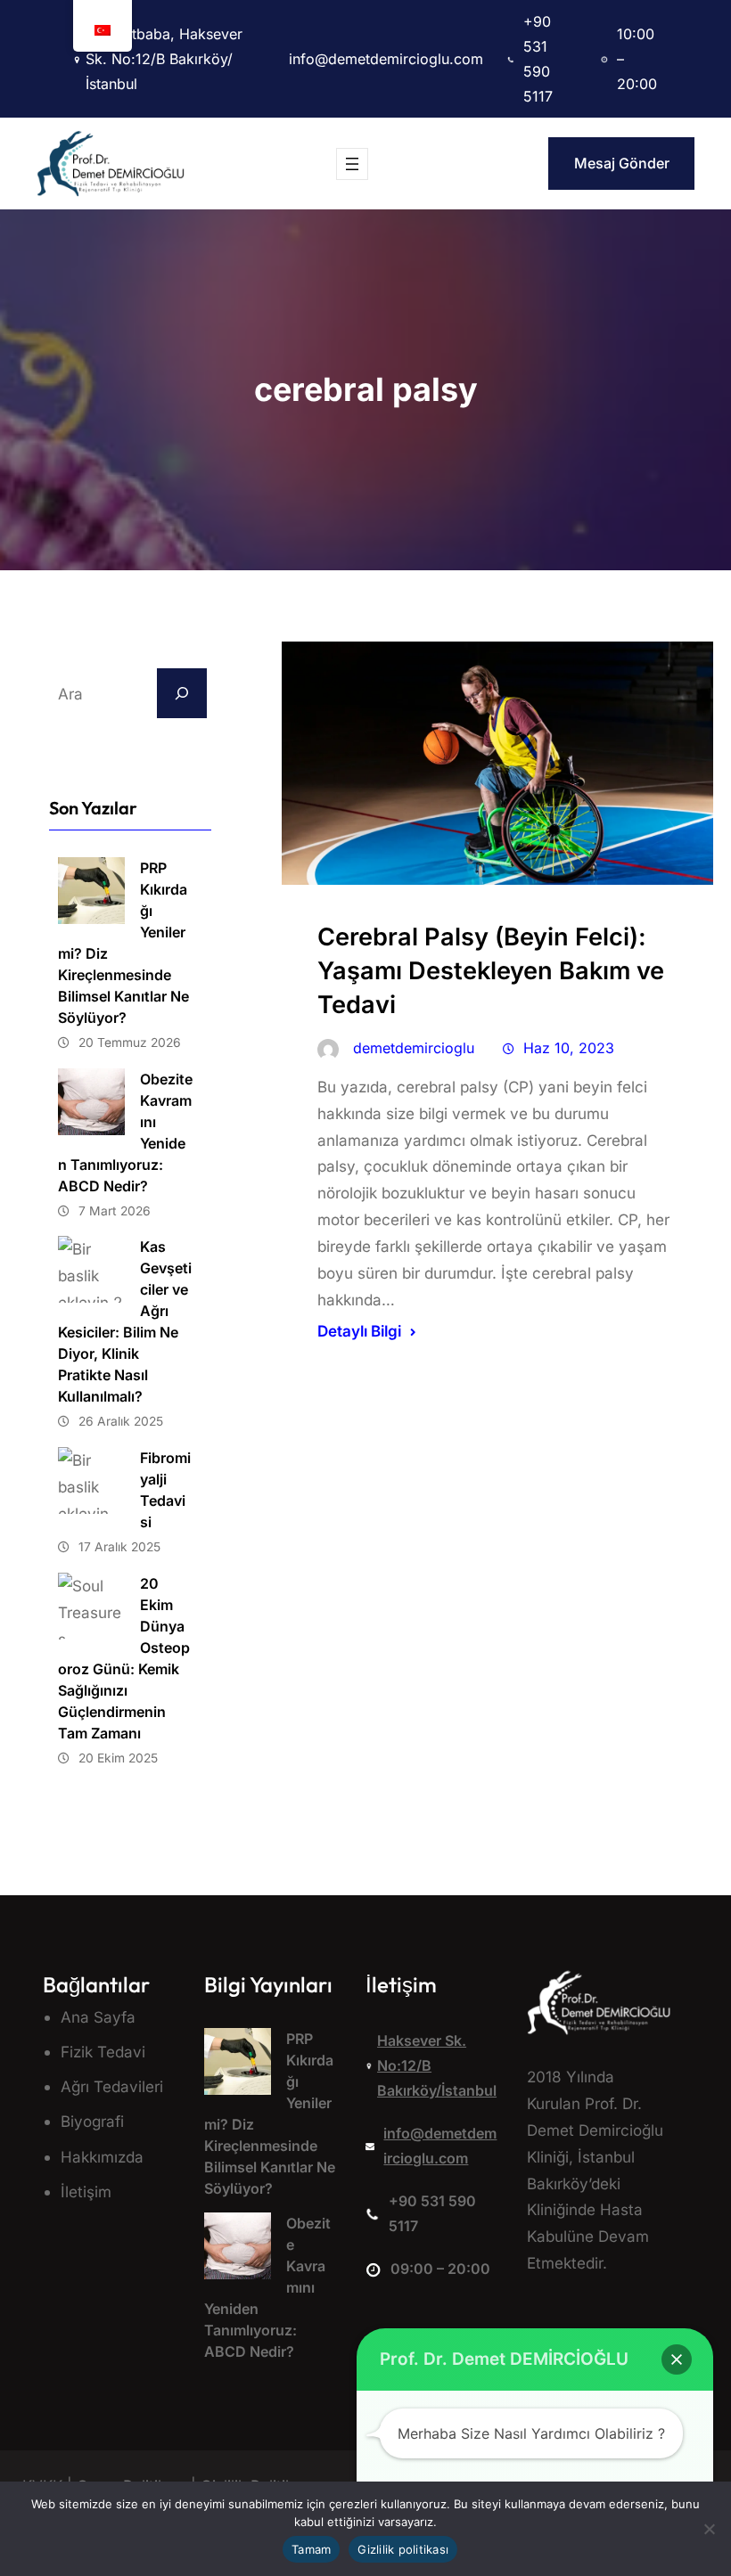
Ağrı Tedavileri (112, 2086)
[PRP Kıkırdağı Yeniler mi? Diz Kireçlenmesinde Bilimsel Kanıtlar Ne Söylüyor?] (238, 2065)
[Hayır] (709, 2529)
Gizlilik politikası (403, 2549)
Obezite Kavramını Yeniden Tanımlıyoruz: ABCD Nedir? (125, 1133)
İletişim (86, 2192)
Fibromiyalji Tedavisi (165, 1490)
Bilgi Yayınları (268, 1984)
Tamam (311, 2549)
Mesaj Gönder (622, 163)
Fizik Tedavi (103, 2052)
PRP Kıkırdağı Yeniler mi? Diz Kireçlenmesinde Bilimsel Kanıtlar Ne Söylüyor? (123, 943)
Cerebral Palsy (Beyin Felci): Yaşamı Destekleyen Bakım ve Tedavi (491, 971)
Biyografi (92, 2121)
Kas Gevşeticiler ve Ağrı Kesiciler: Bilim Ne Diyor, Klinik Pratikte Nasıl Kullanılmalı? (125, 1321)
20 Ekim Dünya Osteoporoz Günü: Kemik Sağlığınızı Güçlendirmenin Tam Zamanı (124, 1658)
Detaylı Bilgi (359, 1331)
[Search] (182, 693)
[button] (677, 2359)
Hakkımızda (102, 2157)
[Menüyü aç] (352, 164)
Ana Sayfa (98, 2017)
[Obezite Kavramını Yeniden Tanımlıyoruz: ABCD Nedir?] (238, 2250)
